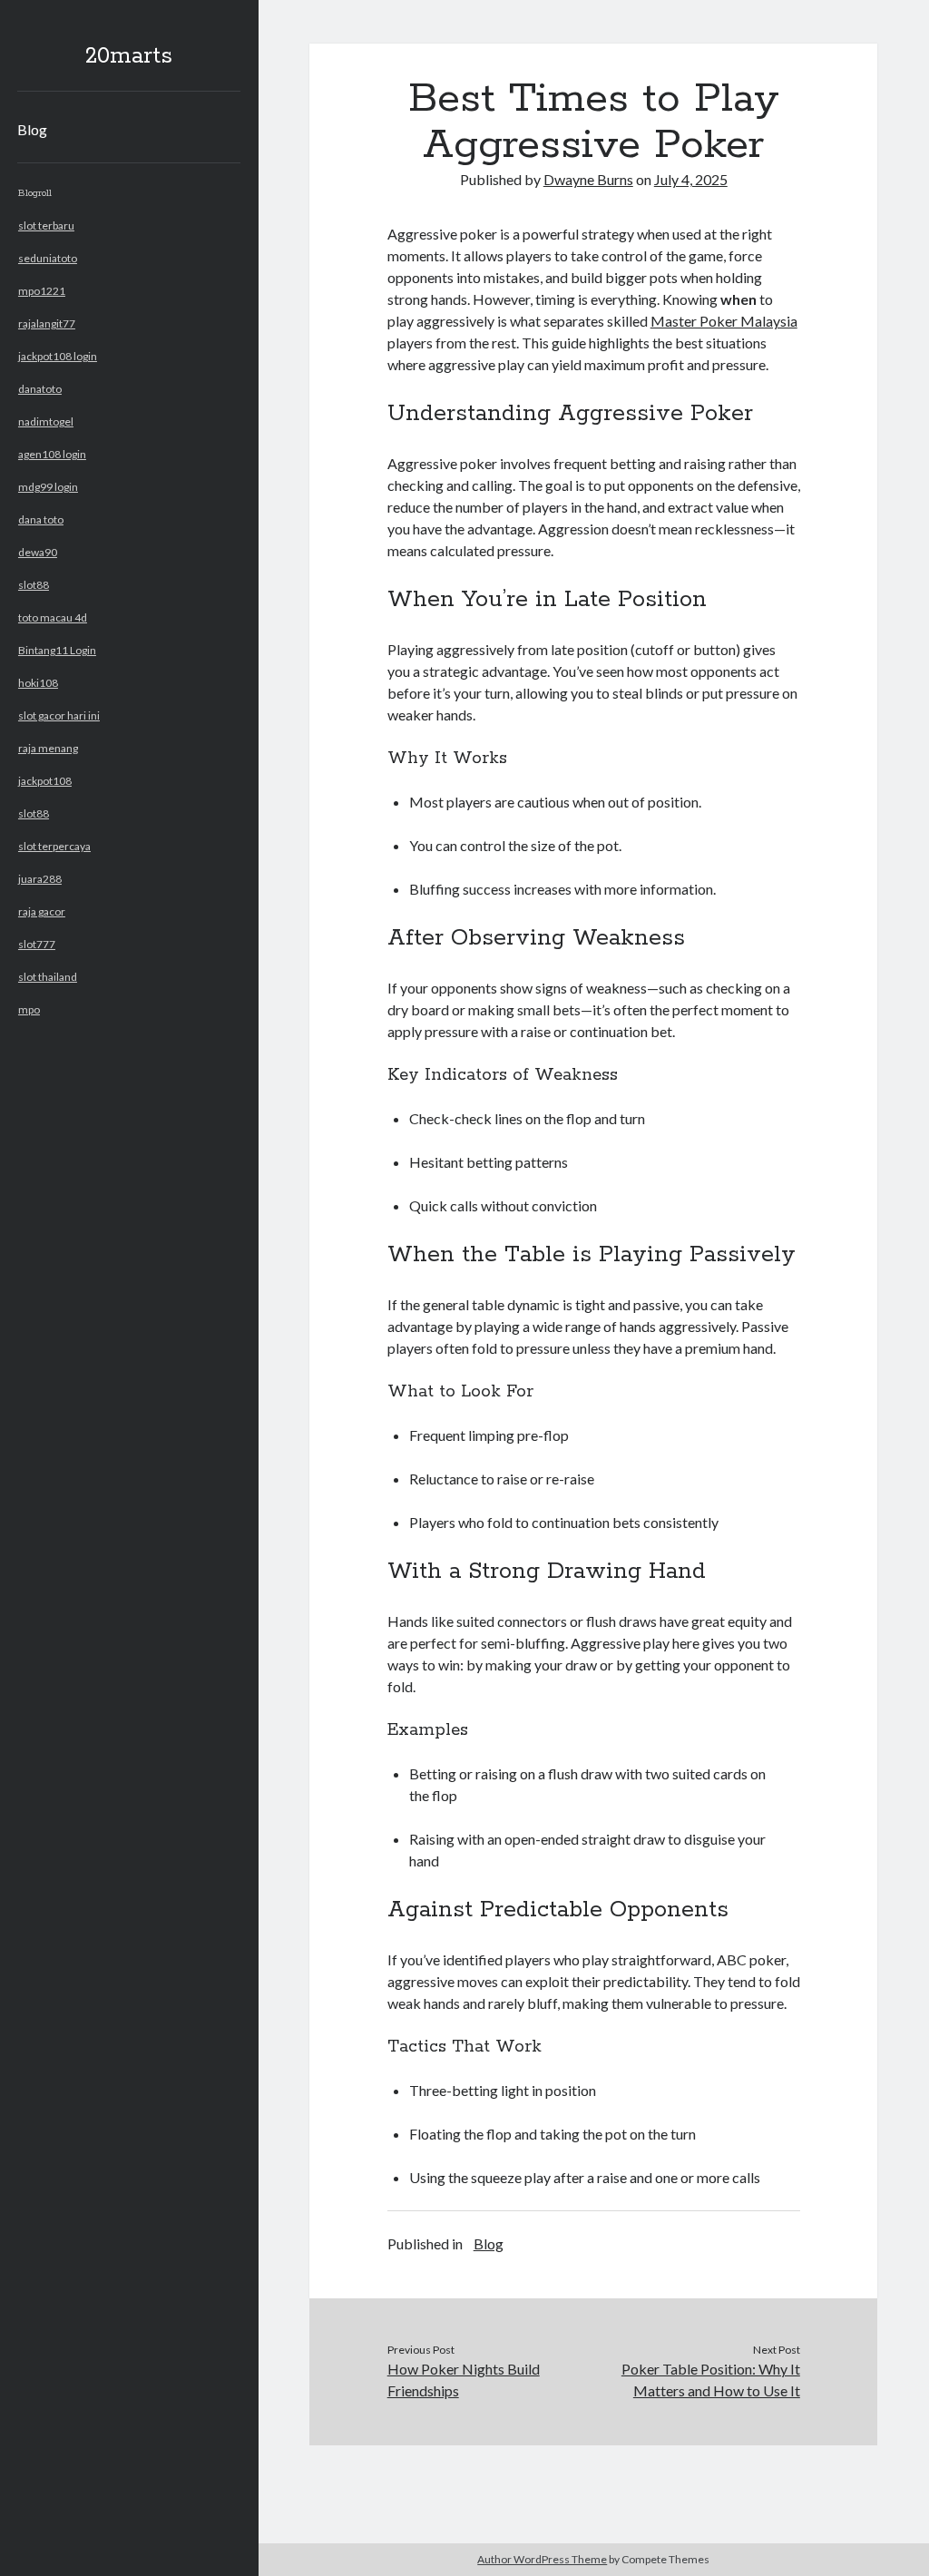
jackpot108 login (58, 356)
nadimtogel (46, 421)
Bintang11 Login (57, 650)
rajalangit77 (47, 323)
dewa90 (38, 552)
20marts (129, 56)
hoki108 (38, 683)
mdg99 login (48, 487)
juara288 (40, 879)
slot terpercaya (54, 846)
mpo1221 (42, 291)
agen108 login (52, 454)
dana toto (41, 519)
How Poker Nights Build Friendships (464, 2380)
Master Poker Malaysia (724, 321)
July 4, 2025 (691, 179)
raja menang (48, 748)
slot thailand (48, 977)
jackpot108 (45, 781)
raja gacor (42, 911)
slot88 (34, 585)
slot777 (37, 944)
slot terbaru (46, 225)
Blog (32, 129)
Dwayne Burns (588, 179)
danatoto (40, 389)
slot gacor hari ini (59, 715)
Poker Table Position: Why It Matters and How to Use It (711, 2380)
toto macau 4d (53, 617)
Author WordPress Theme (542, 2559)
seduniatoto (48, 258)
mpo (29, 1009)
